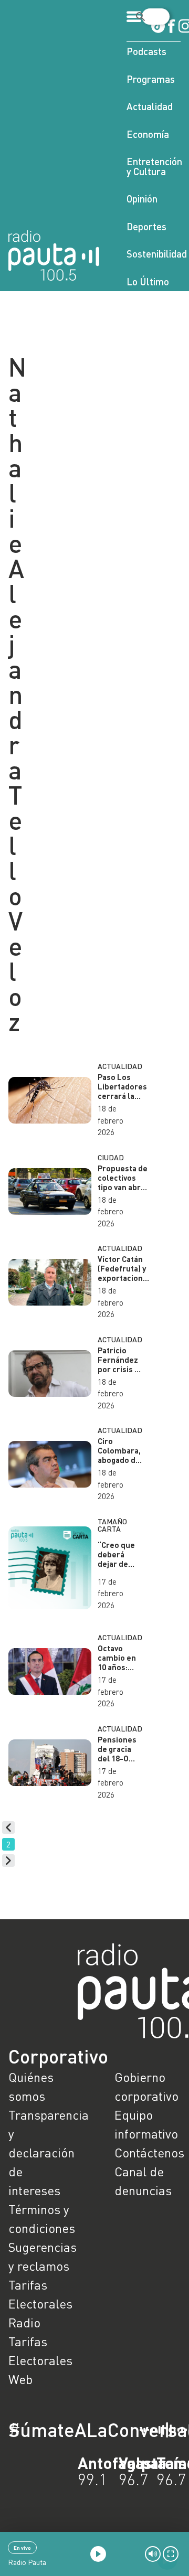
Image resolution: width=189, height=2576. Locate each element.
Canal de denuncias (143, 2181)
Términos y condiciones (41, 2219)
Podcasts (146, 51)
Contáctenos (148, 2152)
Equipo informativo (146, 2124)
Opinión (142, 199)
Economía (148, 134)
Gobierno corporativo (146, 2086)
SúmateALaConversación (66, 2430)
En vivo (22, 2548)
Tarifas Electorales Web (40, 2360)
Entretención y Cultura (154, 166)
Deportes (146, 226)
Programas (151, 79)
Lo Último (148, 281)
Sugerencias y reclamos (41, 2256)
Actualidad (150, 106)
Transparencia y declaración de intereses (41, 2152)
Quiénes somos (31, 2086)
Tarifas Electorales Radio (40, 2304)
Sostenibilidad (154, 254)
